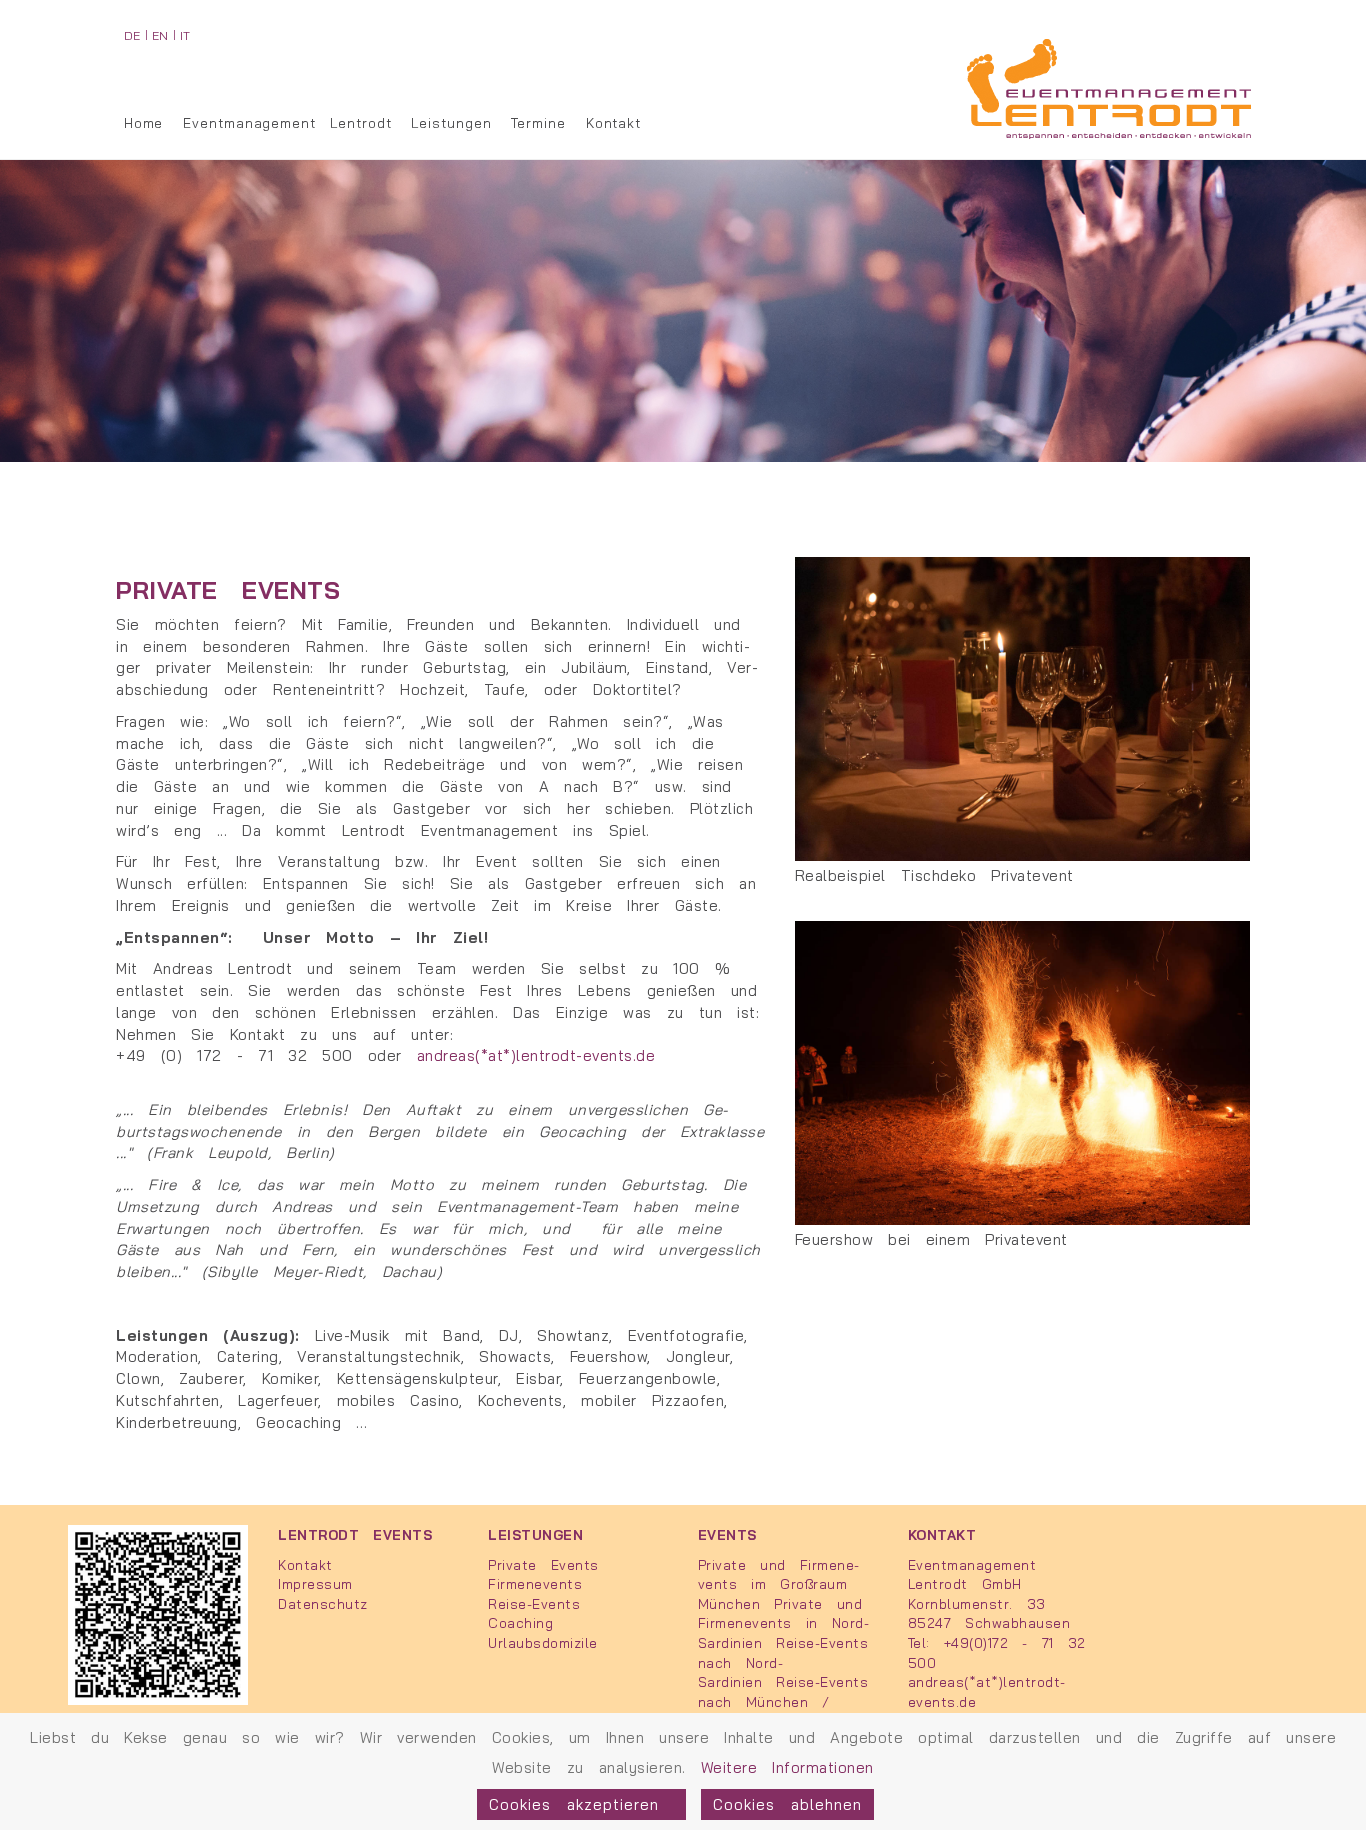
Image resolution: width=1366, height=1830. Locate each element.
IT (185, 35)
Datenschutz (323, 1603)
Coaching (520, 1622)
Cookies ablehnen (787, 1804)
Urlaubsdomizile (543, 1642)
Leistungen (451, 122)
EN (160, 35)
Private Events (543, 1564)
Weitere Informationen (787, 1767)
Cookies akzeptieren (581, 1804)
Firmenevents (535, 1583)
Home (144, 122)
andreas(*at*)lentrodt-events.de (536, 1055)
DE (132, 35)
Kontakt (613, 122)
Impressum (315, 1583)
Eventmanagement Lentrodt (287, 122)
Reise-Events (534, 1603)
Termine (538, 122)
